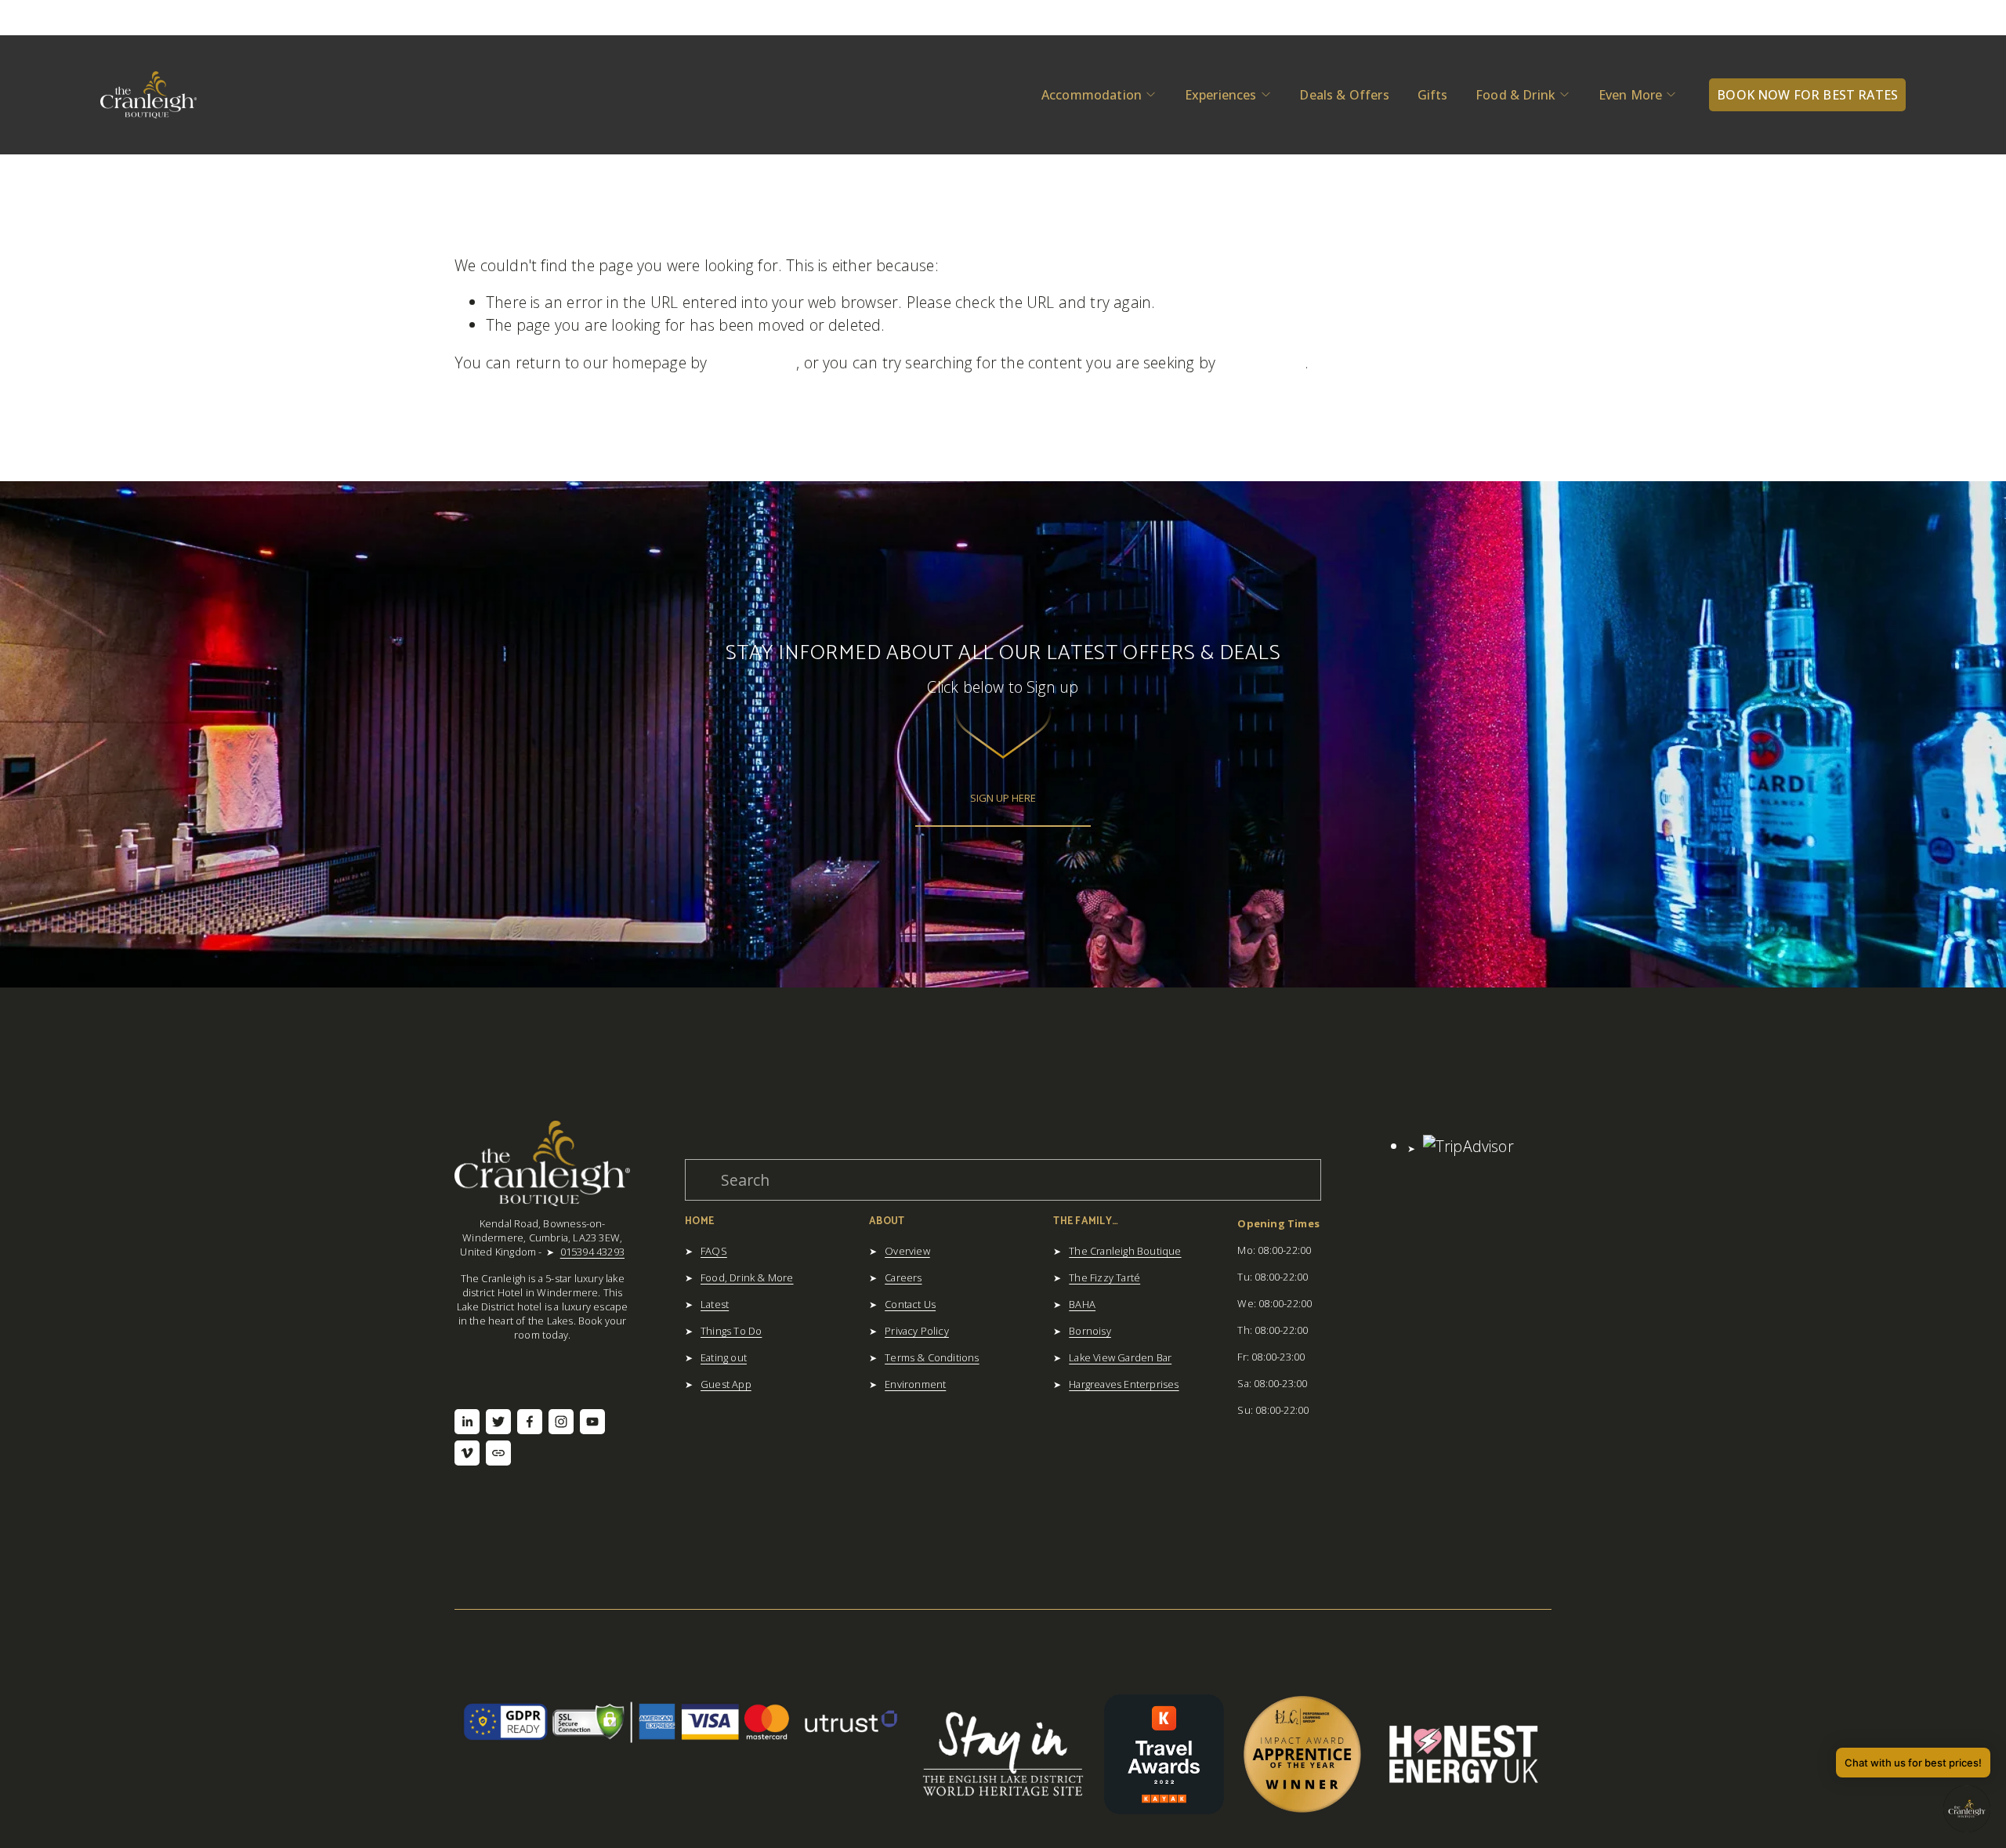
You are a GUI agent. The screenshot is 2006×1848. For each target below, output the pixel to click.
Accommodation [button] (1092, 95)
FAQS (714, 1251)
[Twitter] (498, 1422)
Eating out (724, 1357)
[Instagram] (561, 1422)
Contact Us (910, 1304)
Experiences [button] (1221, 95)
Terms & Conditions (932, 1357)
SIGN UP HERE (1003, 798)
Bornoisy (1090, 1331)
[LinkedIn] (467, 1422)
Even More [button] (1630, 95)
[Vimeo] (467, 1453)
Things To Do (731, 1331)
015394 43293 (592, 1252)
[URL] (498, 1453)
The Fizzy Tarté (1104, 1277)
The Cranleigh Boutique (1125, 1251)
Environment (915, 1384)
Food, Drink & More (747, 1277)
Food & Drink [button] (1515, 95)
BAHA (1082, 1304)
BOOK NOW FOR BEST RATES (1807, 95)
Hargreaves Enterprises (1124, 1384)
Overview (907, 1251)
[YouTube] (592, 1422)
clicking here (754, 362)
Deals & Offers (1344, 95)
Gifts (1433, 95)
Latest (715, 1304)
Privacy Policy (917, 1331)
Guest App (726, 1384)
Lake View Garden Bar (1120, 1357)
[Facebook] (530, 1422)
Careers (903, 1277)
